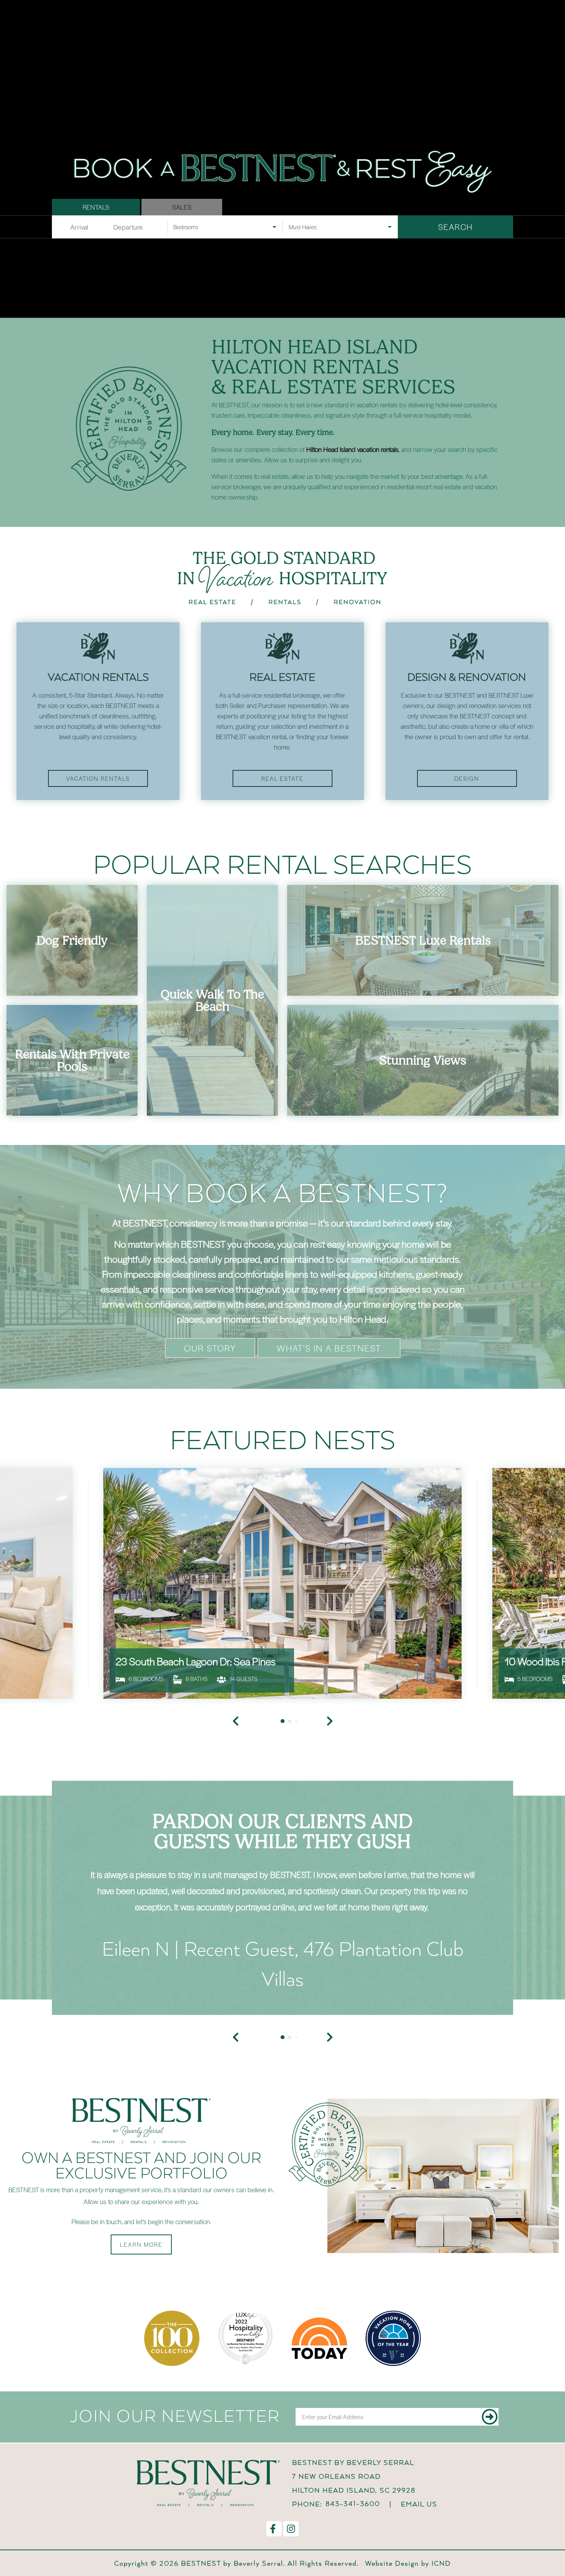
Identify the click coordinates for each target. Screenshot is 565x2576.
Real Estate (282, 778)
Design (467, 778)
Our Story (210, 1348)
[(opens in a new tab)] (282, 1583)
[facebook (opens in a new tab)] (274, 2529)
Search (455, 227)
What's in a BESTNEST (329, 1348)
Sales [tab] (182, 207)
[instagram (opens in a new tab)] (291, 2529)
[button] (236, 2037)
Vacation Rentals (98, 778)
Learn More (141, 2244)
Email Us (419, 2504)
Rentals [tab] (96, 207)
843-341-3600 (353, 2504)
